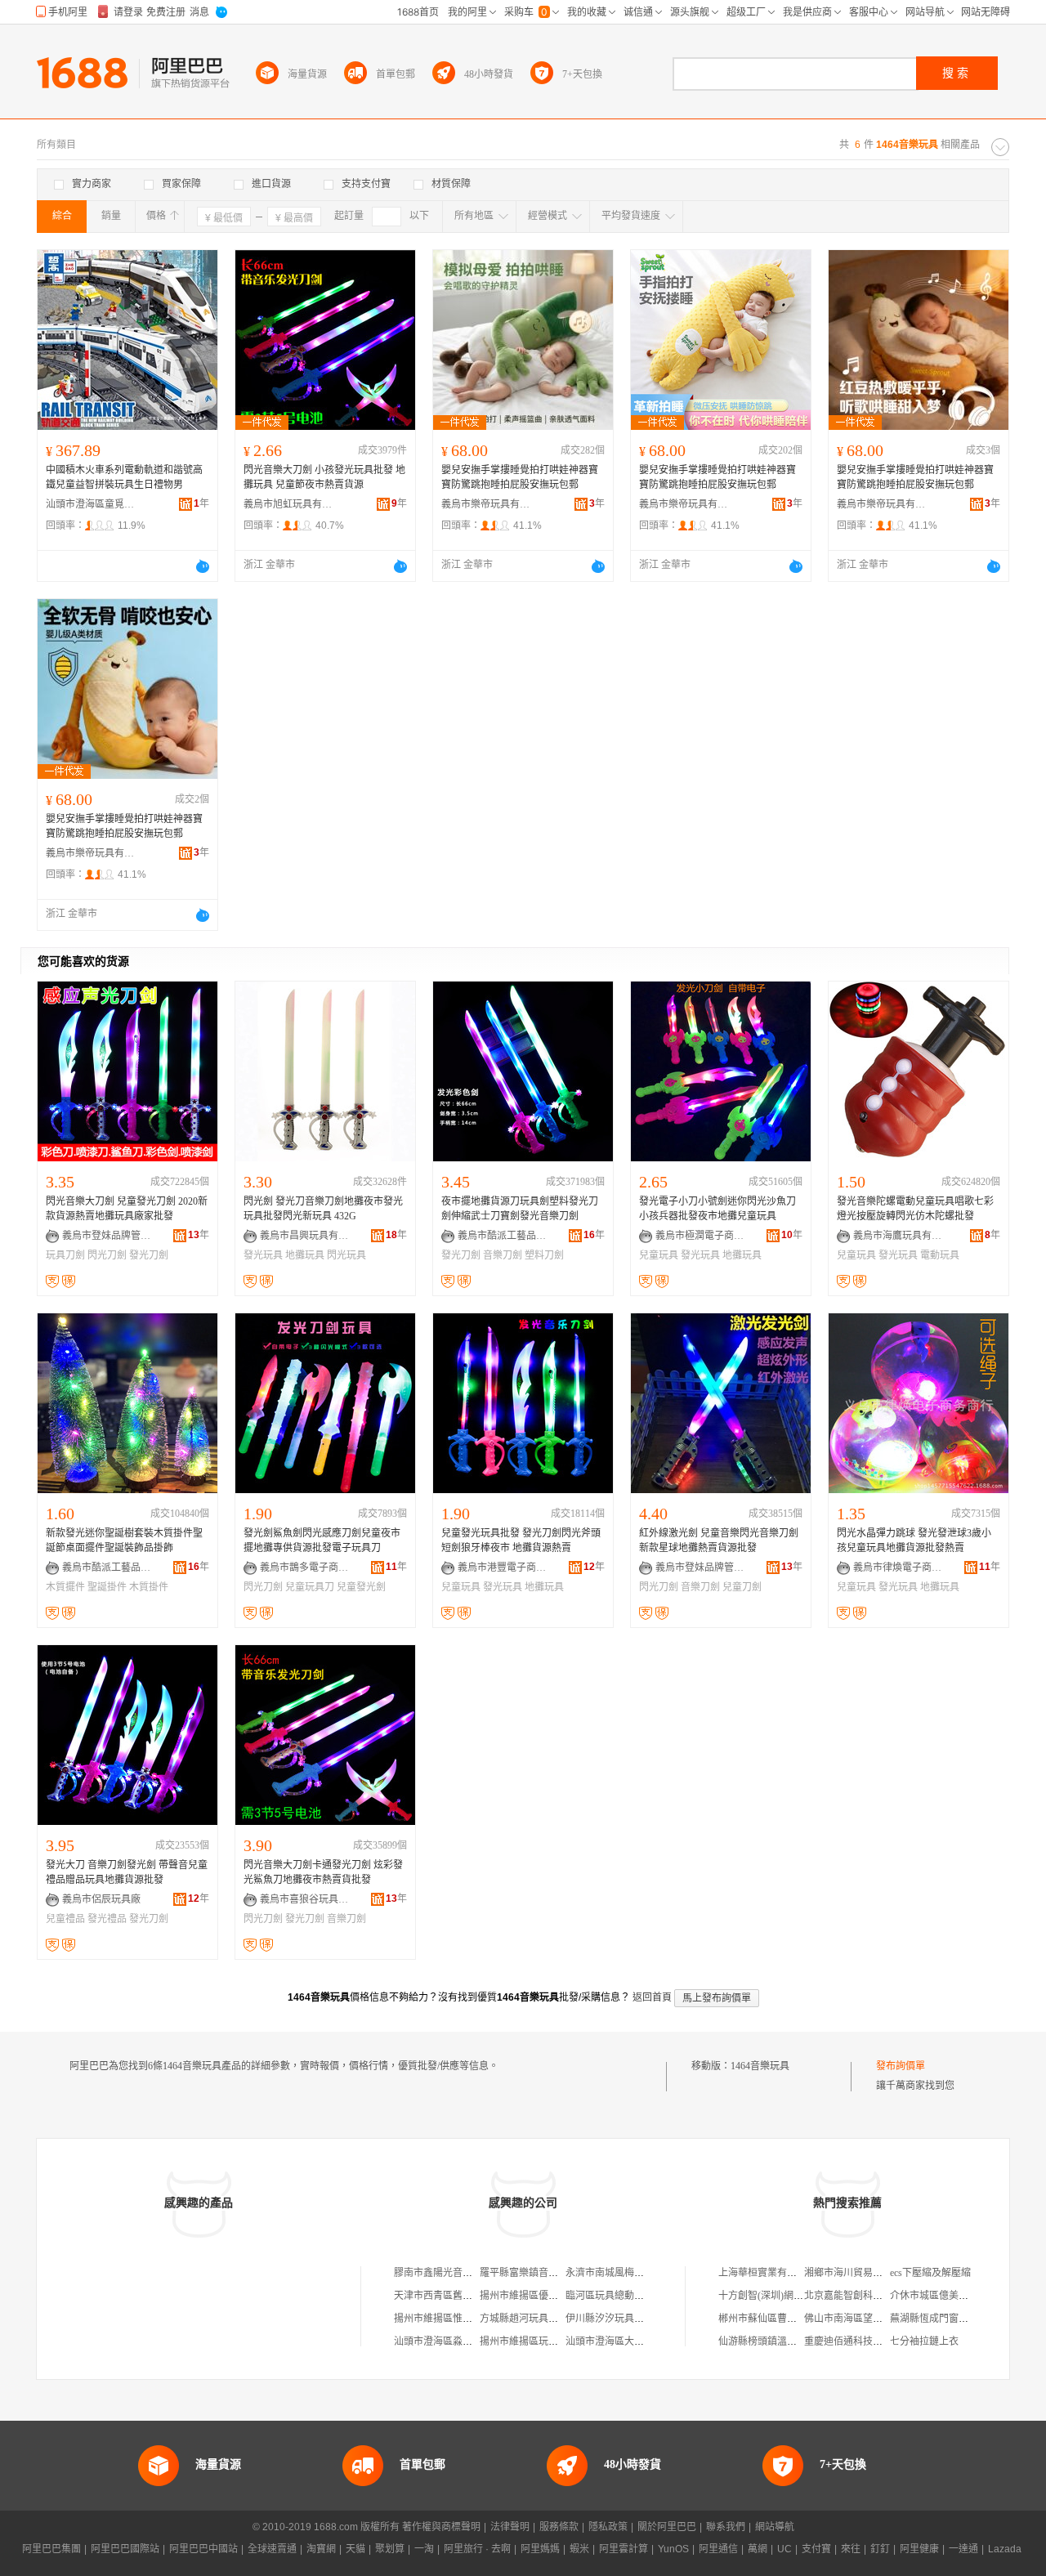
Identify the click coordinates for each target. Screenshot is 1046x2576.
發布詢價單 (901, 2066)
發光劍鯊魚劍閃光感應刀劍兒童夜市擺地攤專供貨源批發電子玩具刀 (322, 1541)
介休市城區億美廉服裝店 (944, 2296)
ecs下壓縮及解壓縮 (930, 2273)
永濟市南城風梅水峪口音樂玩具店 (639, 2273)
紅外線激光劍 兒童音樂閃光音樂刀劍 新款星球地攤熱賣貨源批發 (719, 1541)
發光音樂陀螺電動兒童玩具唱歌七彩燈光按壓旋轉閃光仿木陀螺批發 (915, 1209)
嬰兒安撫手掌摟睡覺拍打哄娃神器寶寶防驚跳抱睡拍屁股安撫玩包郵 (520, 477)
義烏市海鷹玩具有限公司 (898, 1236)
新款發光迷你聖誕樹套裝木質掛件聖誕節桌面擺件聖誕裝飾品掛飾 (124, 1541)
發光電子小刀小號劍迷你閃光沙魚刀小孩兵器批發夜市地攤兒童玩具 (717, 1209)
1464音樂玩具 (760, 2066)
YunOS (673, 2549)
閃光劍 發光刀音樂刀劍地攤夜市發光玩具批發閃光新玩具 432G (323, 1209)
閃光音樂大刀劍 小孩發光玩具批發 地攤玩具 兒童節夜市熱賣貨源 (324, 477)
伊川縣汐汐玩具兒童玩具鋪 (624, 2319)
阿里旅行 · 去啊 (477, 2549)
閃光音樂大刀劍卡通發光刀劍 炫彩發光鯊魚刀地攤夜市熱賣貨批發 (323, 1872)
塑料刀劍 (544, 1255)
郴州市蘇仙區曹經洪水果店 (777, 2319)
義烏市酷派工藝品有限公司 (503, 1236)
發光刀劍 (149, 1255)
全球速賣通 (272, 2549)
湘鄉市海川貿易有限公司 (858, 2273)
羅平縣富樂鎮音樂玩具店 (534, 2273)
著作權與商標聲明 (441, 2527)
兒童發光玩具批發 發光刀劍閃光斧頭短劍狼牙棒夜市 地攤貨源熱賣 (521, 1541)
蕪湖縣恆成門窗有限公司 (944, 2319)
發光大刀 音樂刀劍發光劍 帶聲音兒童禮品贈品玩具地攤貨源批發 (127, 1872)
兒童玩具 (659, 1255)
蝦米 (579, 2549)
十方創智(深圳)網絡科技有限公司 (790, 2296)
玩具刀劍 (65, 1255)
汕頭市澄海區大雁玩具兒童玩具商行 (644, 2341)
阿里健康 (919, 2549)
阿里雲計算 (624, 2549)
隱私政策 (608, 2527)
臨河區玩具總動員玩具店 (619, 2296)
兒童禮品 (65, 1919)
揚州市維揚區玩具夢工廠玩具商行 (553, 2341)
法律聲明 (510, 2527)
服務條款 (559, 2527)
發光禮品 (107, 1919)
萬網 (758, 2549)
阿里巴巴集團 (51, 2549)
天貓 (355, 2549)
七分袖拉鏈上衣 (924, 2341)
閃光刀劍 (107, 1255)
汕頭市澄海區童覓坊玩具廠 (91, 504)
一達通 (963, 2549)
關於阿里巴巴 (667, 2527)
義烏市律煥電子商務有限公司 (898, 1568)
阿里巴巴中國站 (203, 2549)
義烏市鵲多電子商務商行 (305, 1568)
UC (784, 2549)
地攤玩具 (305, 1255)
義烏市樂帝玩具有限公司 (486, 504)
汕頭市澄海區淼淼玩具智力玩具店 (467, 2341)
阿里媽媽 (540, 2549)
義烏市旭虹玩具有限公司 (288, 504)
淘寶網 (321, 2549)
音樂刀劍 (503, 1255)
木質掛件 (149, 1587)
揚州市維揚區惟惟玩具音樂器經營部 (472, 2319)
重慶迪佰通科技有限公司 (858, 2341)
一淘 (424, 2549)
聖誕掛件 (107, 1587)
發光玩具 (263, 1255)
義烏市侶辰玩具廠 (101, 1899)
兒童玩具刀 (310, 1587)
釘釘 (880, 2549)
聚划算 (390, 2549)
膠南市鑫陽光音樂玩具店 (448, 2273)
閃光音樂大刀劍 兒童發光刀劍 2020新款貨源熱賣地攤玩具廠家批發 (127, 1209)
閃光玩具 (346, 1255)
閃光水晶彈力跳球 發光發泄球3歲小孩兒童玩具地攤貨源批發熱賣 (914, 1541)
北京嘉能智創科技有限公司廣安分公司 (887, 2296)
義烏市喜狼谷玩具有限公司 (305, 1899)
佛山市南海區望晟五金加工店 (868, 2319)
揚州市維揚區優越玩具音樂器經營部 (558, 2296)
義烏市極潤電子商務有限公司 (700, 1236)
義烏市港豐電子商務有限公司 (503, 1568)
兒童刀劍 (742, 1587)
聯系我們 (726, 2527)
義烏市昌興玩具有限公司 (305, 1236)
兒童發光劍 (361, 1587)
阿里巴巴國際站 (125, 2549)
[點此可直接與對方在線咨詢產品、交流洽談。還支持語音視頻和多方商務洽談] (203, 566)
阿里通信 (718, 2549)
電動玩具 (940, 1255)
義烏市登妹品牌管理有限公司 (107, 1236)
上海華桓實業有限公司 (767, 2273)
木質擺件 (65, 1587)
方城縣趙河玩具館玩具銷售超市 (548, 2319)
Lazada (1005, 2549)
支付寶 (816, 2549)
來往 (851, 2549)
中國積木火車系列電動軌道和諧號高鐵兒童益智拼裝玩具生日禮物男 (124, 477)
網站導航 (775, 2527)
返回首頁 (652, 1997)
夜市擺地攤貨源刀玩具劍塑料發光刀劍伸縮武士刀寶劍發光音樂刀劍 (520, 1209)
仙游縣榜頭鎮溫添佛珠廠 (772, 2341)
